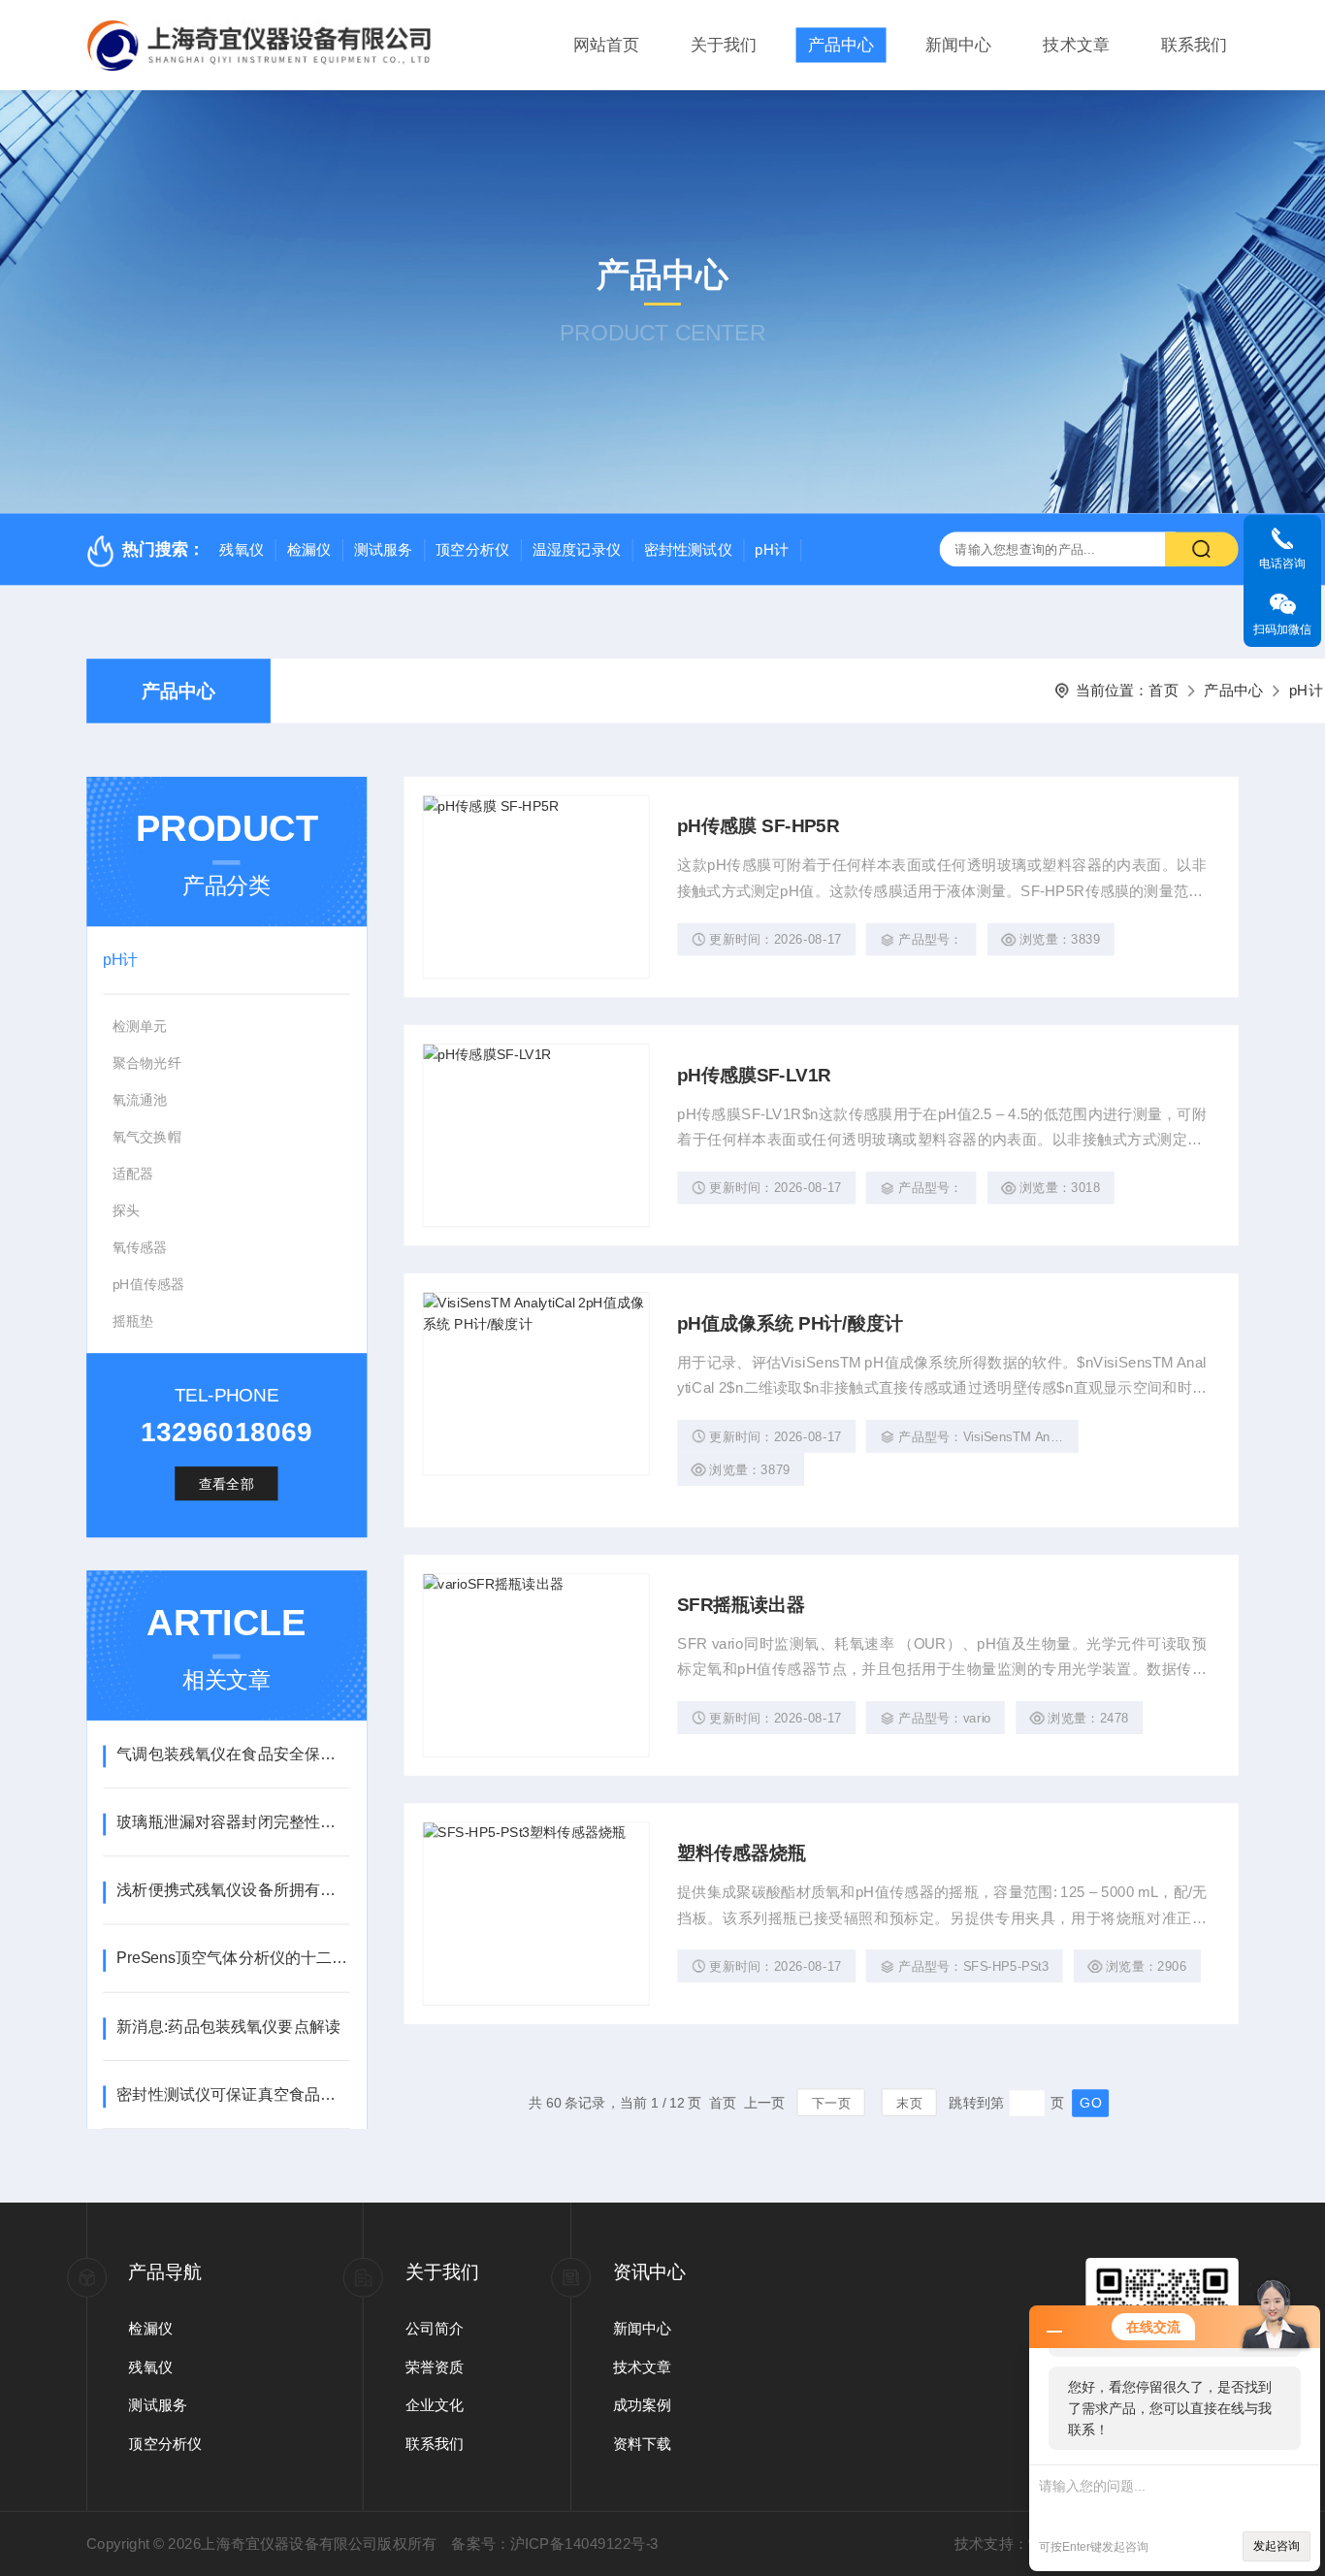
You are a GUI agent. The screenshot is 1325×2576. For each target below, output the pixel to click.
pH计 (772, 550)
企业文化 (435, 2405)
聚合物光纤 (147, 1063)
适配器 (133, 1174)
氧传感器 (140, 1247)
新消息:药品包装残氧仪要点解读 (228, 2026)
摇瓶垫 (133, 1321)
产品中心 (841, 45)
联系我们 (1194, 45)
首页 (1163, 691)
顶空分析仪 (472, 550)
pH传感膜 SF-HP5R (758, 826)
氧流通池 (140, 1100)
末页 (909, 2103)
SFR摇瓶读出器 (741, 1605)
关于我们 (724, 45)
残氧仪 (242, 550)
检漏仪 (309, 550)
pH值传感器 (149, 1284)
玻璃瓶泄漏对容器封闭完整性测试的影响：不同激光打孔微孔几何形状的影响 (233, 1822)
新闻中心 (958, 45)
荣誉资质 (435, 2367)
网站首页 (606, 45)
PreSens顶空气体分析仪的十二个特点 (233, 1958)
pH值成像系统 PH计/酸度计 (790, 1323)
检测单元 (140, 1026)
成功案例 (643, 2405)
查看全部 (226, 1484)
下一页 (831, 2103)
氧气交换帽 (147, 1137)
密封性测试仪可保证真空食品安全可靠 (233, 2095)
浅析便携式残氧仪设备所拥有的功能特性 (233, 1890)
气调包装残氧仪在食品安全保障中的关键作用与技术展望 (233, 1755)
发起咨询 (1277, 2546)
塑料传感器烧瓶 (742, 1853)
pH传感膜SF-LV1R (754, 1075)
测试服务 (384, 550)
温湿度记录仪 (577, 550)
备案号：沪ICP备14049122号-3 (554, 2543)
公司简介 (435, 2328)
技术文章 (1076, 45)
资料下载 (643, 2444)
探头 (126, 1210)
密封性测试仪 (688, 550)
